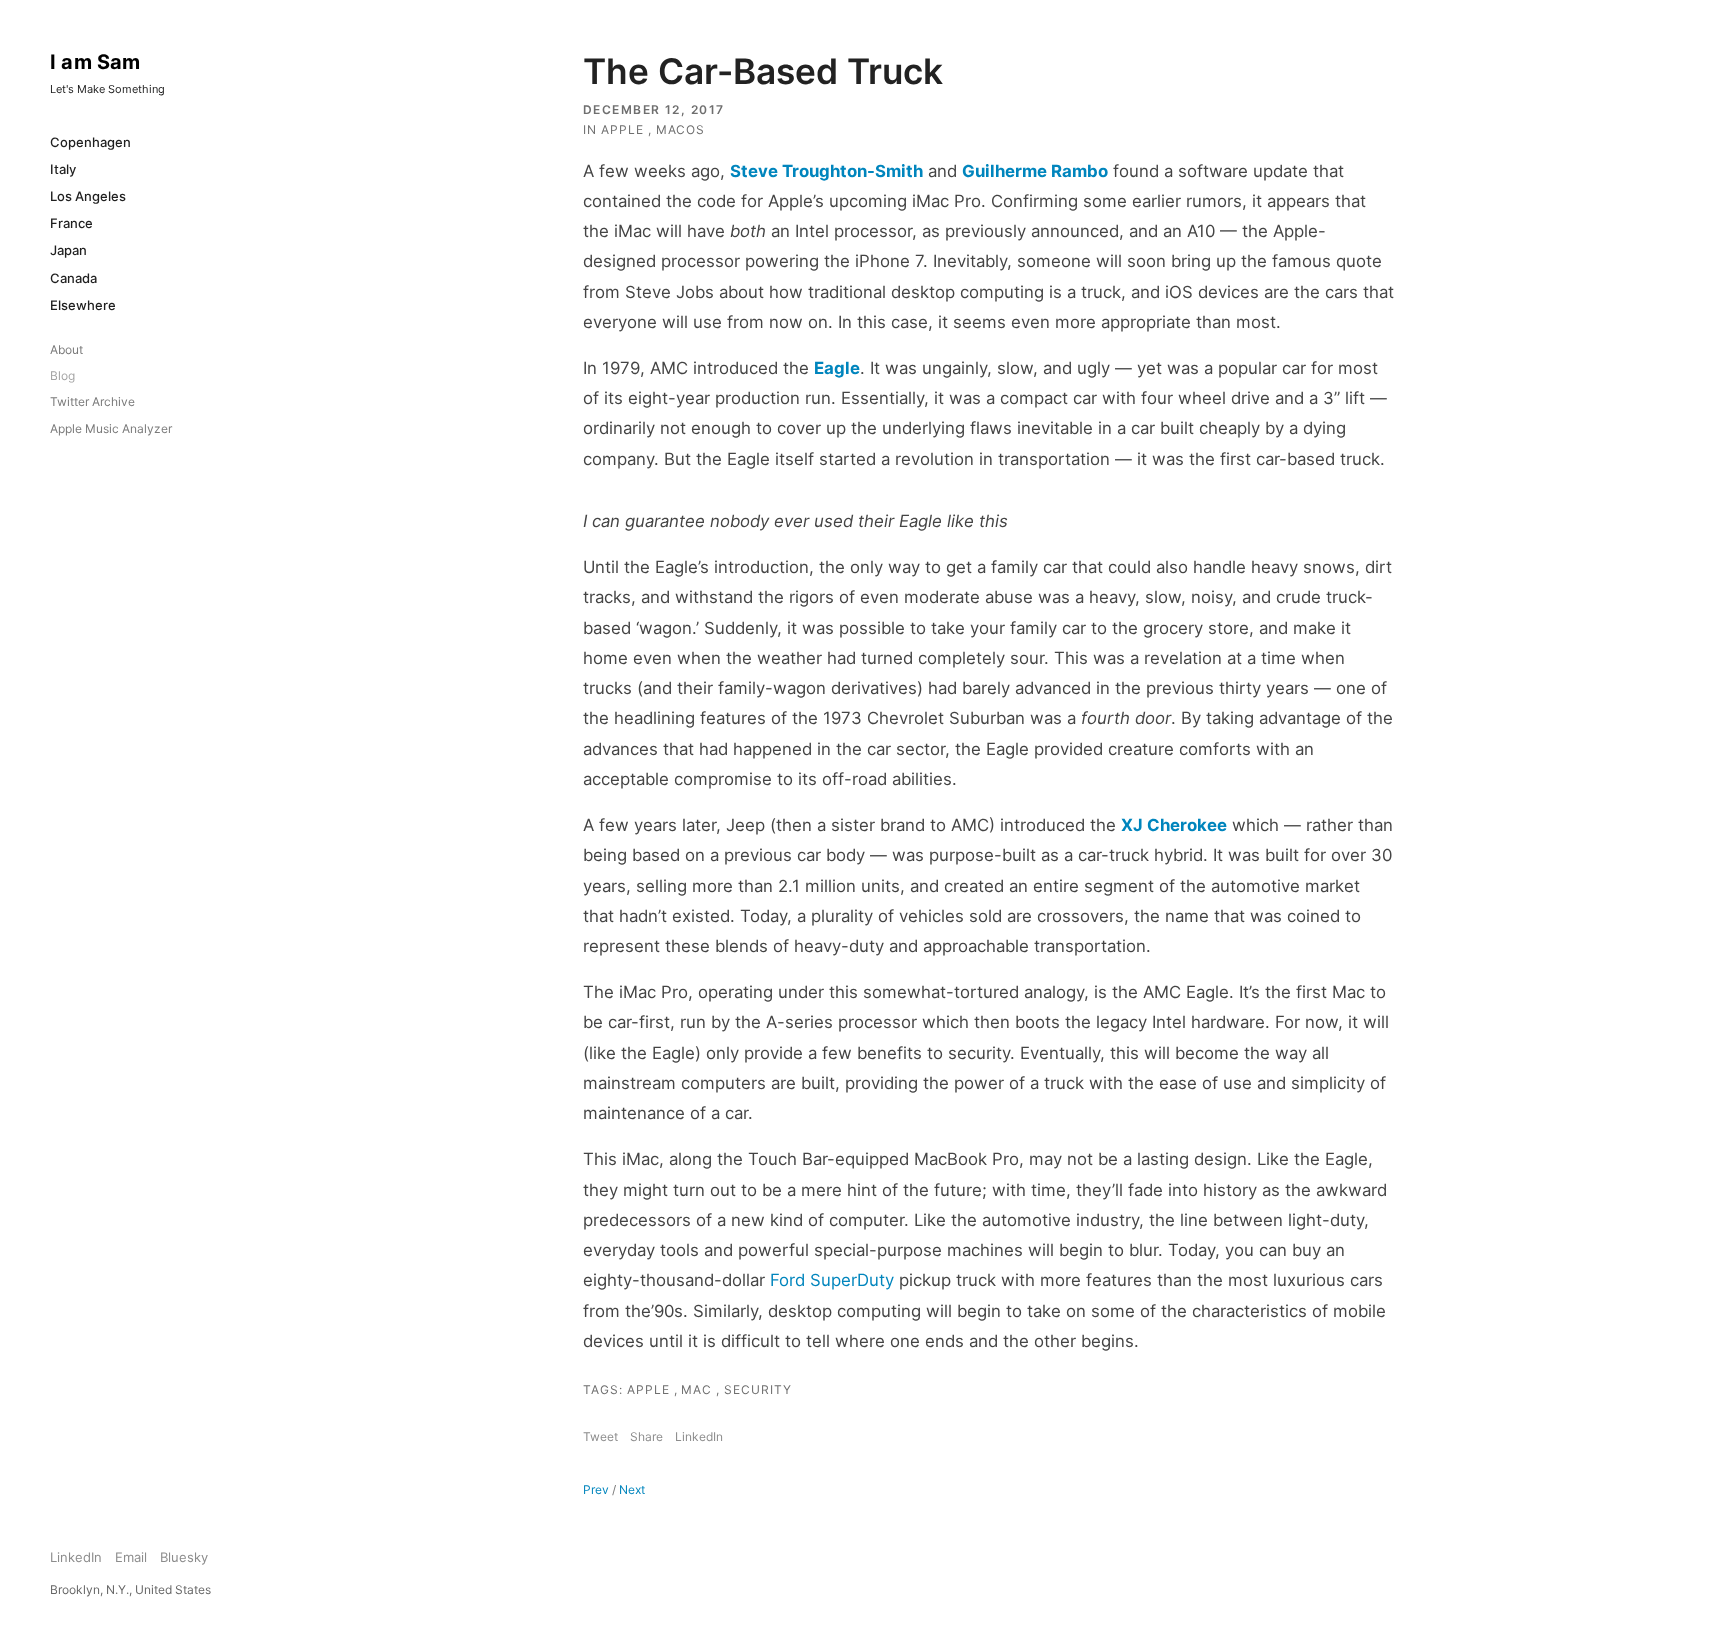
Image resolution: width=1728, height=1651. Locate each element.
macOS (681, 129)
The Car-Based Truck (763, 71)
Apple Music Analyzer (111, 428)
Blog (62, 375)
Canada (73, 278)
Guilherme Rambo (1035, 171)
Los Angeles (88, 196)
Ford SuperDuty (832, 1280)
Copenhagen (90, 142)
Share (646, 1436)
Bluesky (184, 1557)
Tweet (600, 1436)
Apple (624, 129)
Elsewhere (83, 305)
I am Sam (95, 62)
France (71, 223)
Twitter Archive (92, 401)
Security (758, 1389)
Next (632, 1489)
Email (131, 1557)
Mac (698, 1389)
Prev (596, 1489)
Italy (63, 169)
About (66, 349)
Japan (68, 250)
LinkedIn (699, 1436)
